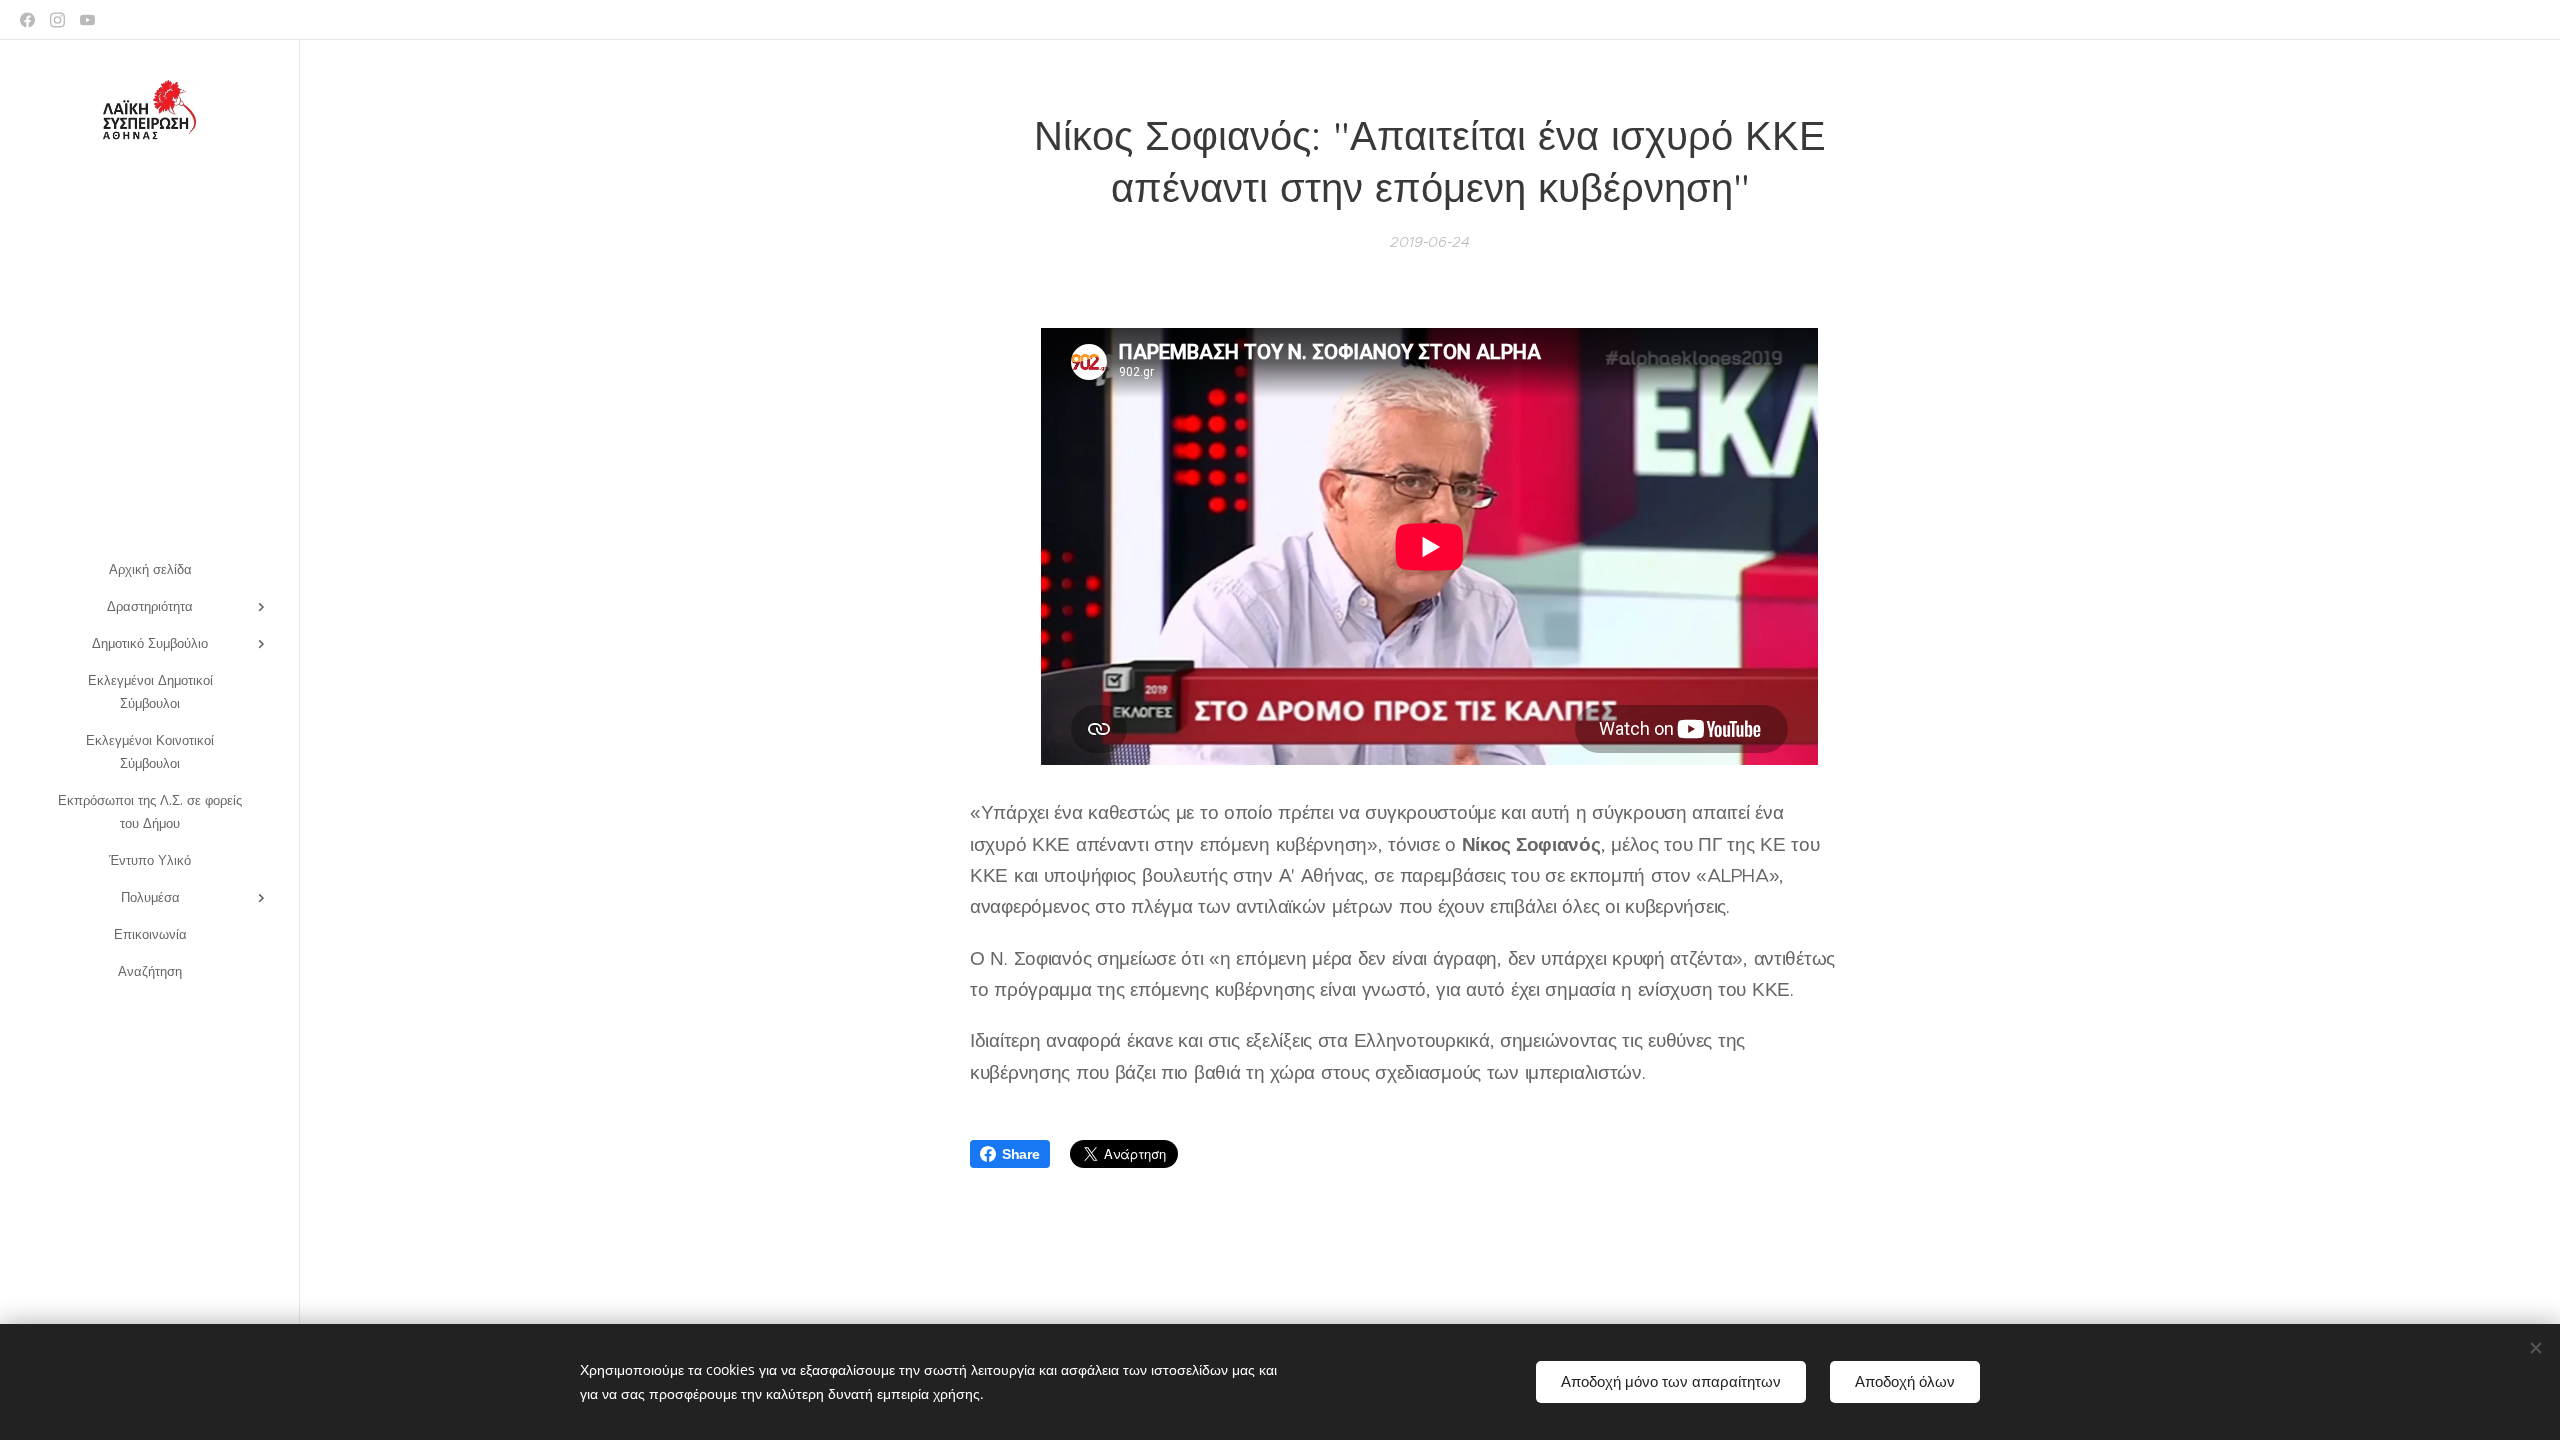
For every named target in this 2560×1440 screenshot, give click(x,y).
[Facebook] (27, 20)
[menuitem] (150, 569)
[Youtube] (87, 20)
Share (1021, 1154)
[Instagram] (57, 20)
